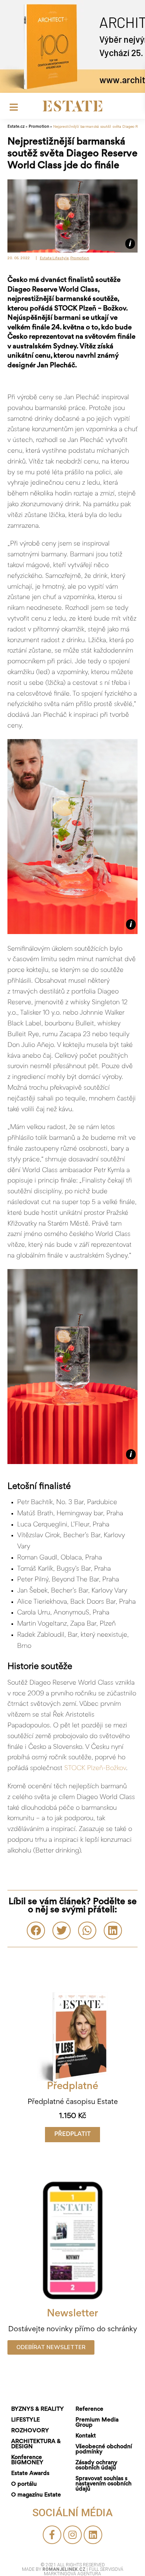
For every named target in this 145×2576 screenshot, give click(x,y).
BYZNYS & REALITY (38, 2409)
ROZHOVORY (30, 2431)
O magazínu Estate (36, 2495)
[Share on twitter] (62, 1931)
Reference (89, 2409)
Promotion (39, 127)
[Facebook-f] (52, 2535)
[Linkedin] (93, 2535)
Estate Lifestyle (54, 258)
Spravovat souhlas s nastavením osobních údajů (104, 2484)
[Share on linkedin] (113, 1931)
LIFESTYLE (25, 2420)
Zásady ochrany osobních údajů (96, 2465)
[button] (72, 2135)
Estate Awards (30, 2473)
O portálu (24, 2484)
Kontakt (86, 2436)
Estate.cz (16, 127)
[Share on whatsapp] (87, 1931)
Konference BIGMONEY (27, 2460)
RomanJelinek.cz (65, 2569)
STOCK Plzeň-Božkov (95, 1769)
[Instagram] (72, 2535)
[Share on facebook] (36, 1931)
